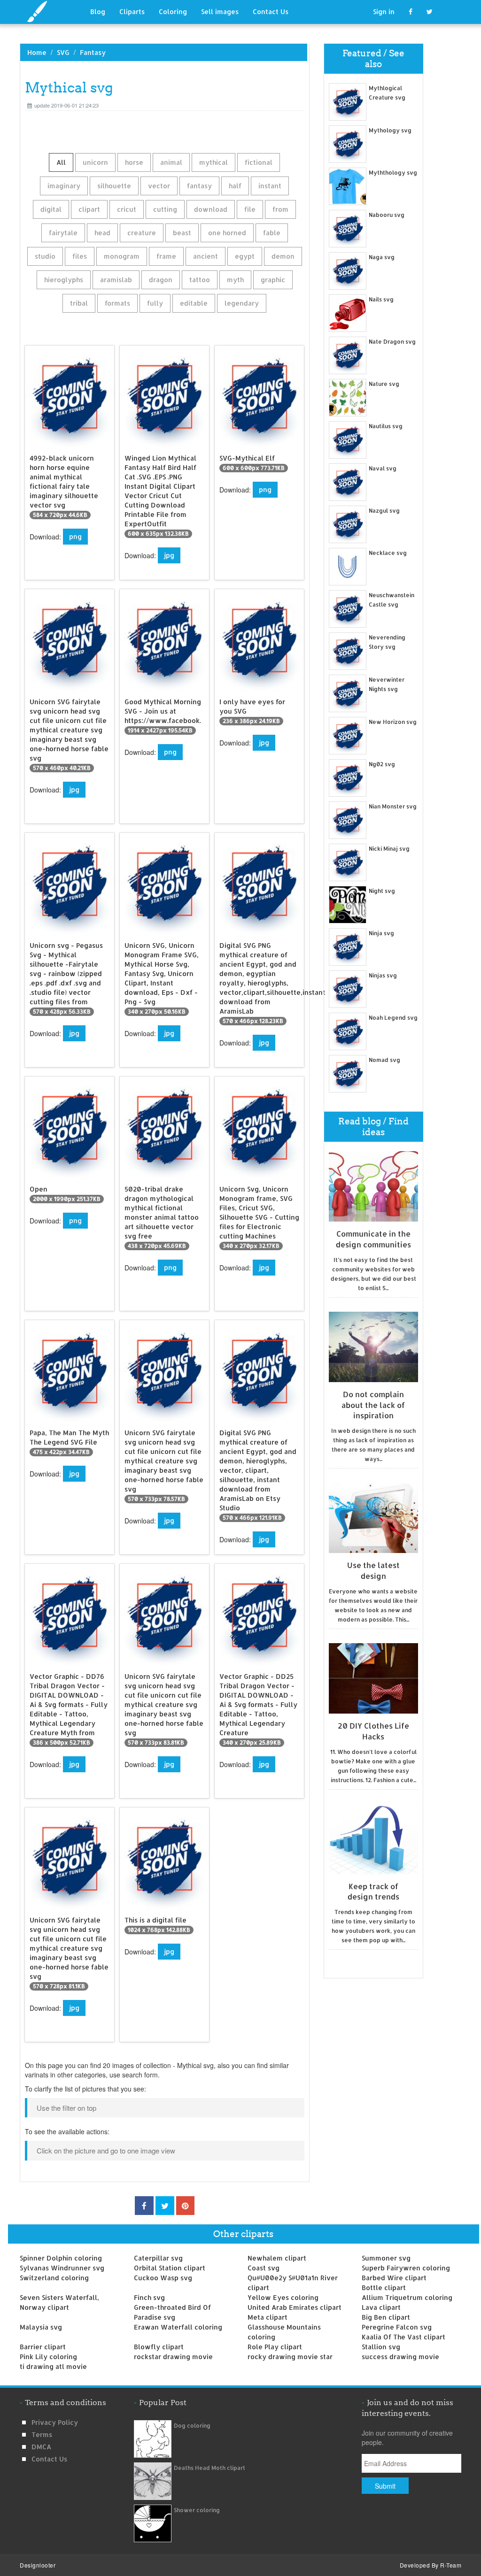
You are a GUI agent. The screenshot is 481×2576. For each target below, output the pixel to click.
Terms (42, 2434)
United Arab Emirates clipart (295, 2307)
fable (272, 233)
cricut (127, 209)
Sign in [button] (384, 12)
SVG (63, 52)
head (102, 233)
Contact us (49, 2459)
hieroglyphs (64, 280)
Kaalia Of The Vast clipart (403, 2337)
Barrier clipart (43, 2347)
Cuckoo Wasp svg (163, 2278)
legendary (242, 303)
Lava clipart (381, 2307)
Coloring (173, 12)
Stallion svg (381, 2347)
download (211, 209)
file (250, 209)
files (80, 256)
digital (51, 209)
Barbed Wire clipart (394, 2278)
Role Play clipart (275, 2347)
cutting (165, 209)
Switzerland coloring (54, 2278)
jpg (169, 555)
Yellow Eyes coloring (283, 2297)
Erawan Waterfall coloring (178, 2327)
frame (166, 256)
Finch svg (149, 2297)
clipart (89, 209)
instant (270, 186)
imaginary (64, 186)
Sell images (220, 12)
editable (194, 303)
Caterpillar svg (158, 2258)
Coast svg (264, 2268)
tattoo (200, 280)
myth (235, 280)
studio (45, 256)
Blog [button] (98, 12)
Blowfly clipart (159, 2347)
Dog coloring (192, 2426)
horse (134, 162)
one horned (227, 233)
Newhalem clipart (277, 2258)
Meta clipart (268, 2317)
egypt (245, 256)
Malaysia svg (41, 2327)
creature (142, 233)
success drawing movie (400, 2357)
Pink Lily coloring (48, 2357)
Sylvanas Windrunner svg (62, 2268)
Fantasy (93, 52)
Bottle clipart (384, 2288)
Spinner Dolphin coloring (61, 2258)
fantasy (199, 186)
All (61, 162)
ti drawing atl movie (53, 2366)
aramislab (116, 280)
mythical (213, 162)
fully (155, 303)
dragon (161, 280)
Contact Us (271, 12)
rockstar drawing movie (173, 2357)
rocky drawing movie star (290, 2357)
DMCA (41, 2447)
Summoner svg (386, 2258)
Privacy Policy (55, 2422)
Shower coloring (197, 2510)
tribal (79, 303)
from (280, 209)
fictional (259, 162)
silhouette (114, 186)
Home (37, 52)
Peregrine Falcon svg (397, 2327)
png (75, 536)
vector (159, 186)
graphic (273, 280)
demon (283, 256)
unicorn (95, 162)
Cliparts (132, 12)
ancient (206, 256)
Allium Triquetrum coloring (407, 2297)
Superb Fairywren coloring (406, 2268)
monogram (122, 256)
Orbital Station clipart (170, 2268)
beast (182, 233)
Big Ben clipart (386, 2317)
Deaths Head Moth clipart (209, 2468)
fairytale (63, 233)
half (235, 186)
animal (171, 162)
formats (117, 303)
